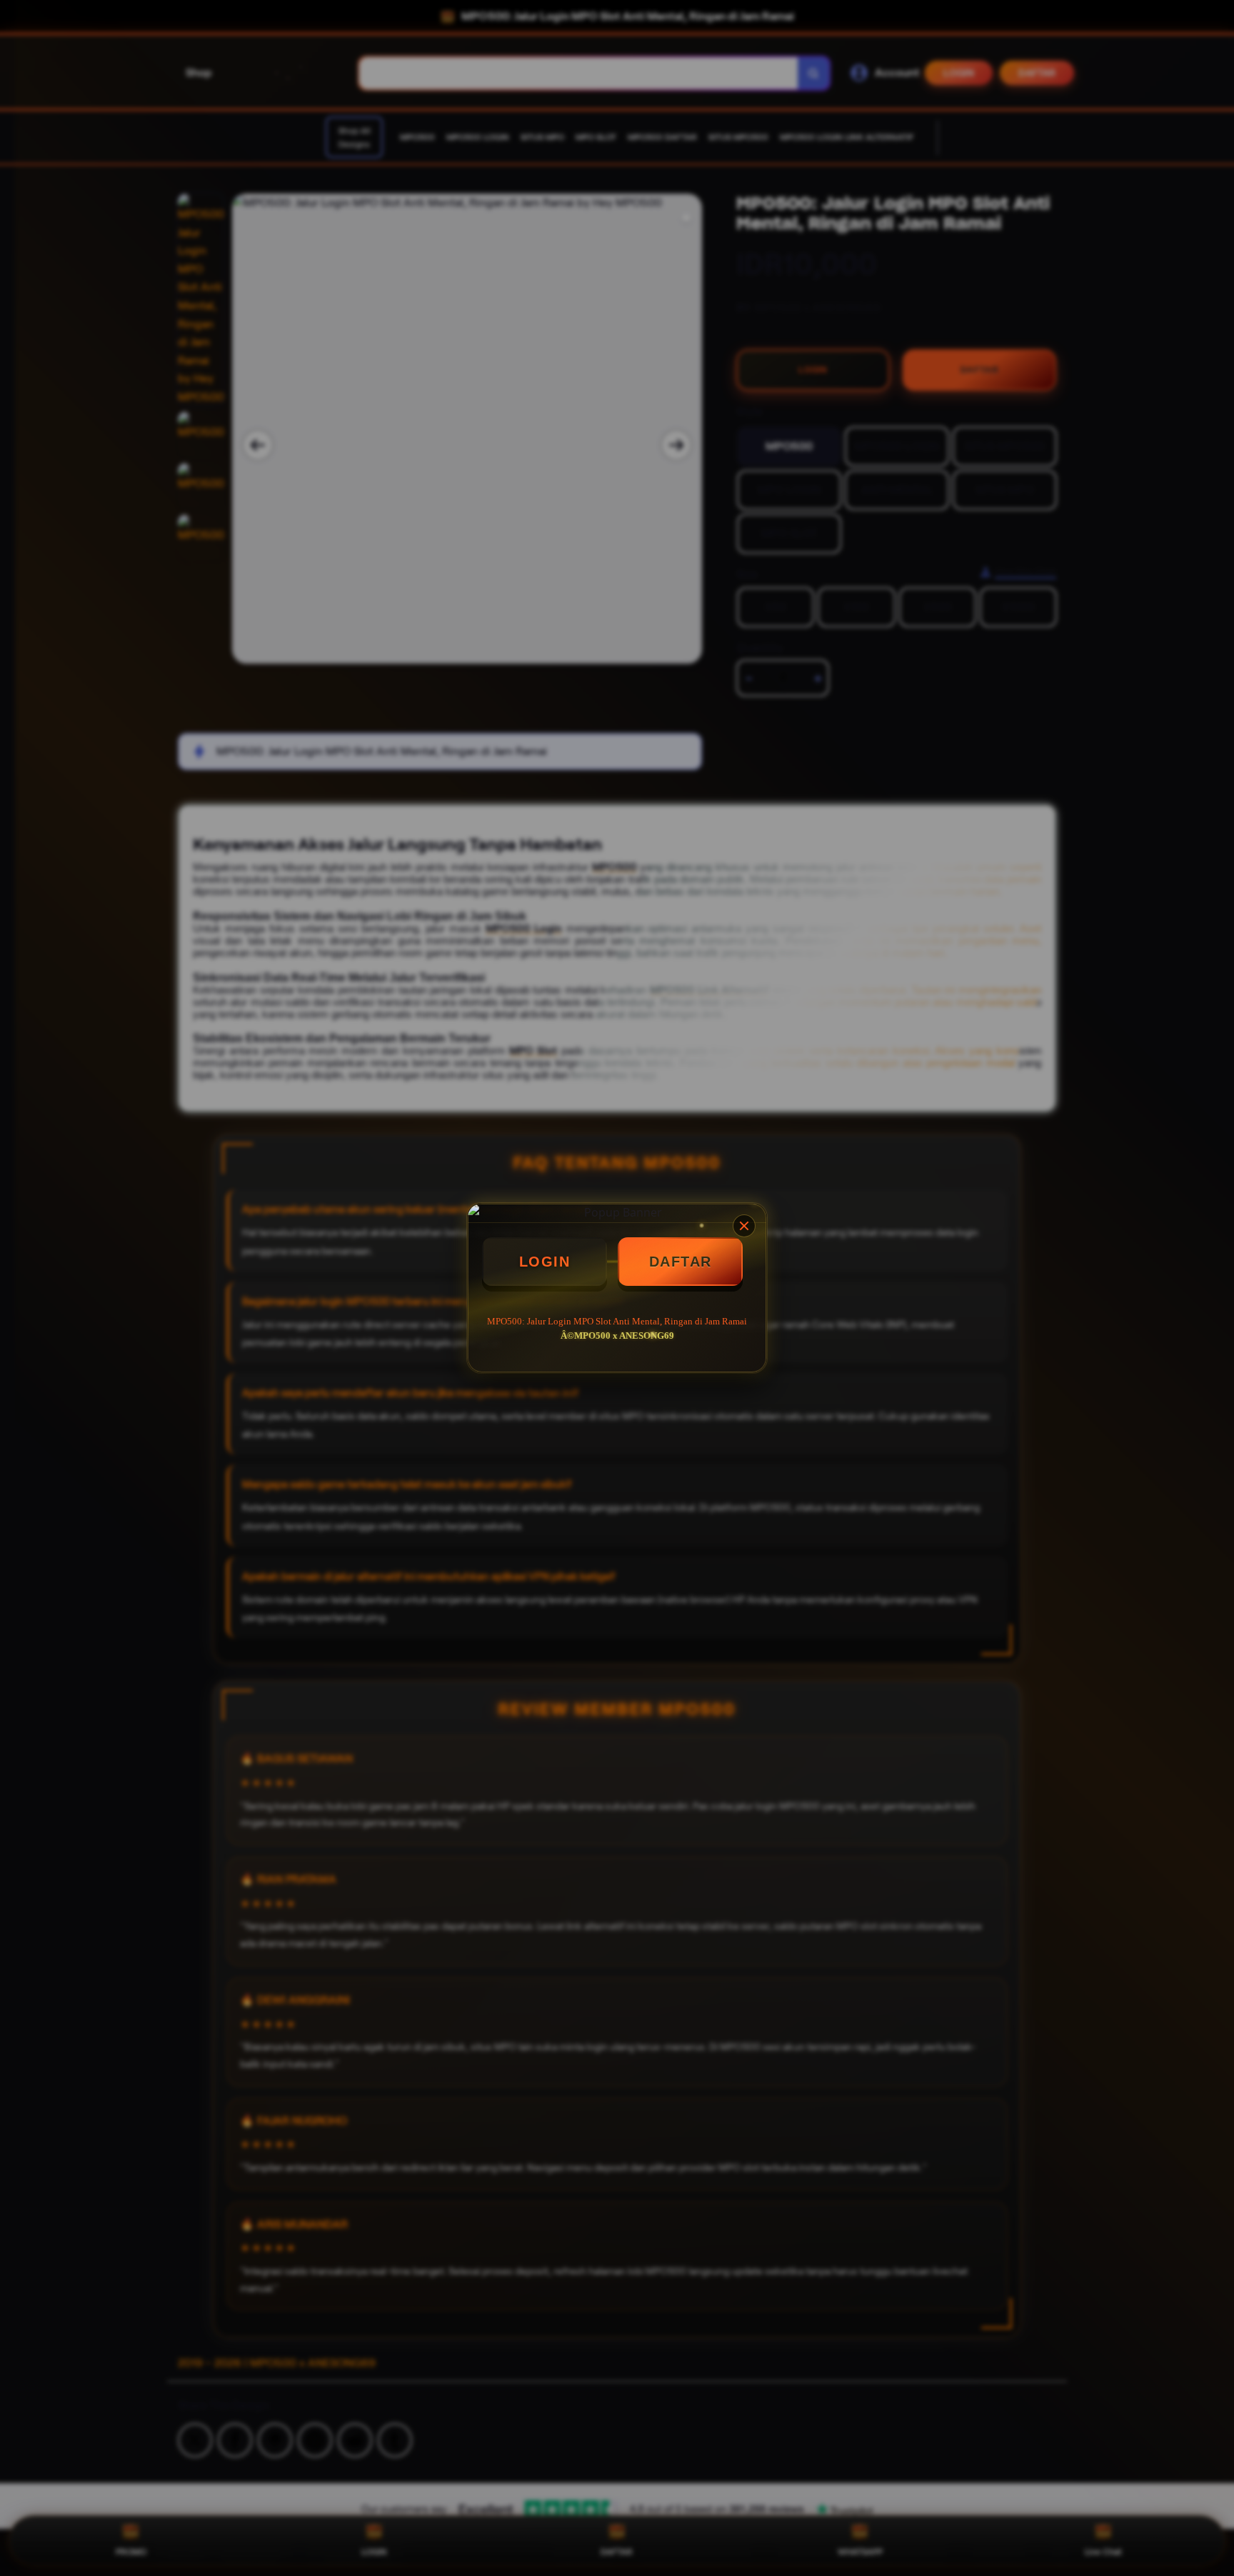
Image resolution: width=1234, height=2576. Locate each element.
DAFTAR (681, 1262)
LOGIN (545, 1262)
